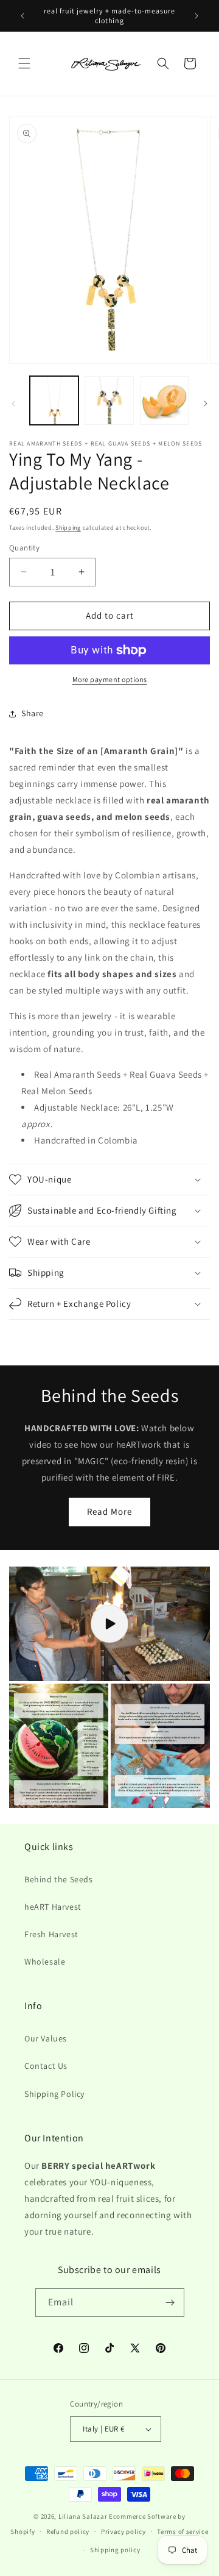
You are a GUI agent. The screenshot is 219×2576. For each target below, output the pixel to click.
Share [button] (33, 713)
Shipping (68, 528)
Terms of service (182, 2532)
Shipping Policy (54, 2094)
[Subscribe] (170, 2303)
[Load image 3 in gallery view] (164, 400)
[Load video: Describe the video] (109, 1624)
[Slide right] (206, 404)
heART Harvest (53, 1907)
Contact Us (46, 2066)
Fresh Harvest (51, 1934)
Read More (109, 1511)
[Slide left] (13, 404)
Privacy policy (123, 2532)
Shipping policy (115, 2550)
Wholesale (45, 1962)
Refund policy (68, 2532)
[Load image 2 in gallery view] (109, 400)
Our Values (46, 2038)
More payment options (110, 679)
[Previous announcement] (23, 16)
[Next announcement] (196, 16)
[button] (24, 63)
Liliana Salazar (83, 2516)
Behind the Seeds (59, 1879)
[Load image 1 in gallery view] (54, 400)
